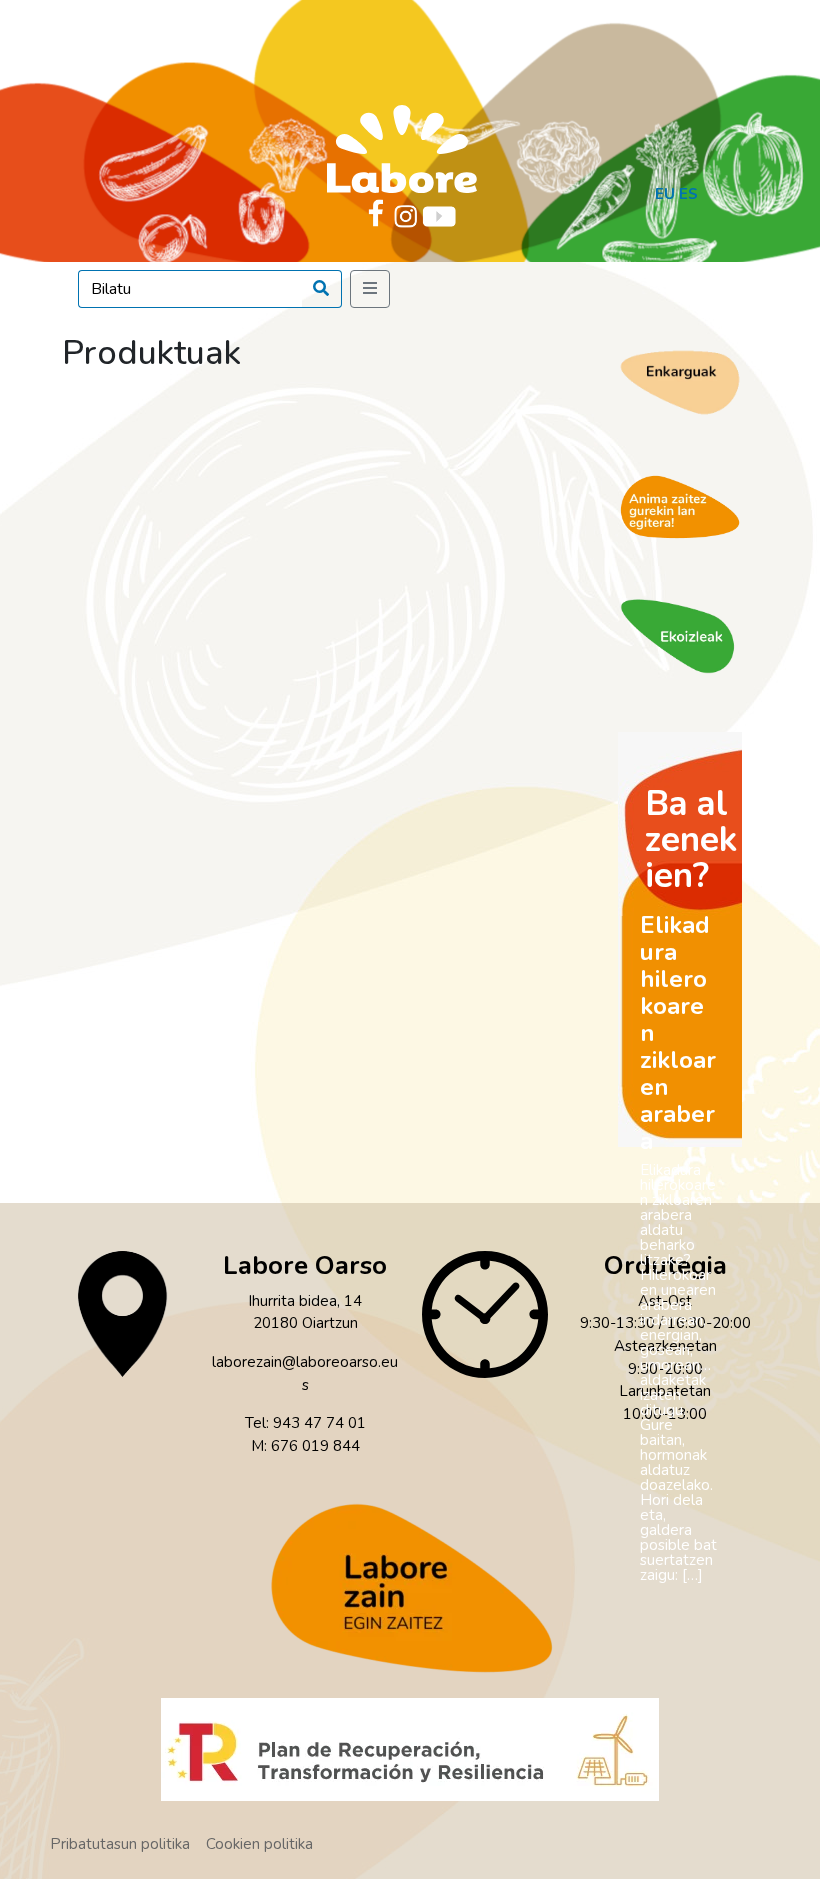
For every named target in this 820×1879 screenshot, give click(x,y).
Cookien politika (259, 1844)
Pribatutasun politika (120, 1844)
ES (688, 194)
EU (665, 194)
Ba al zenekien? (691, 839)
